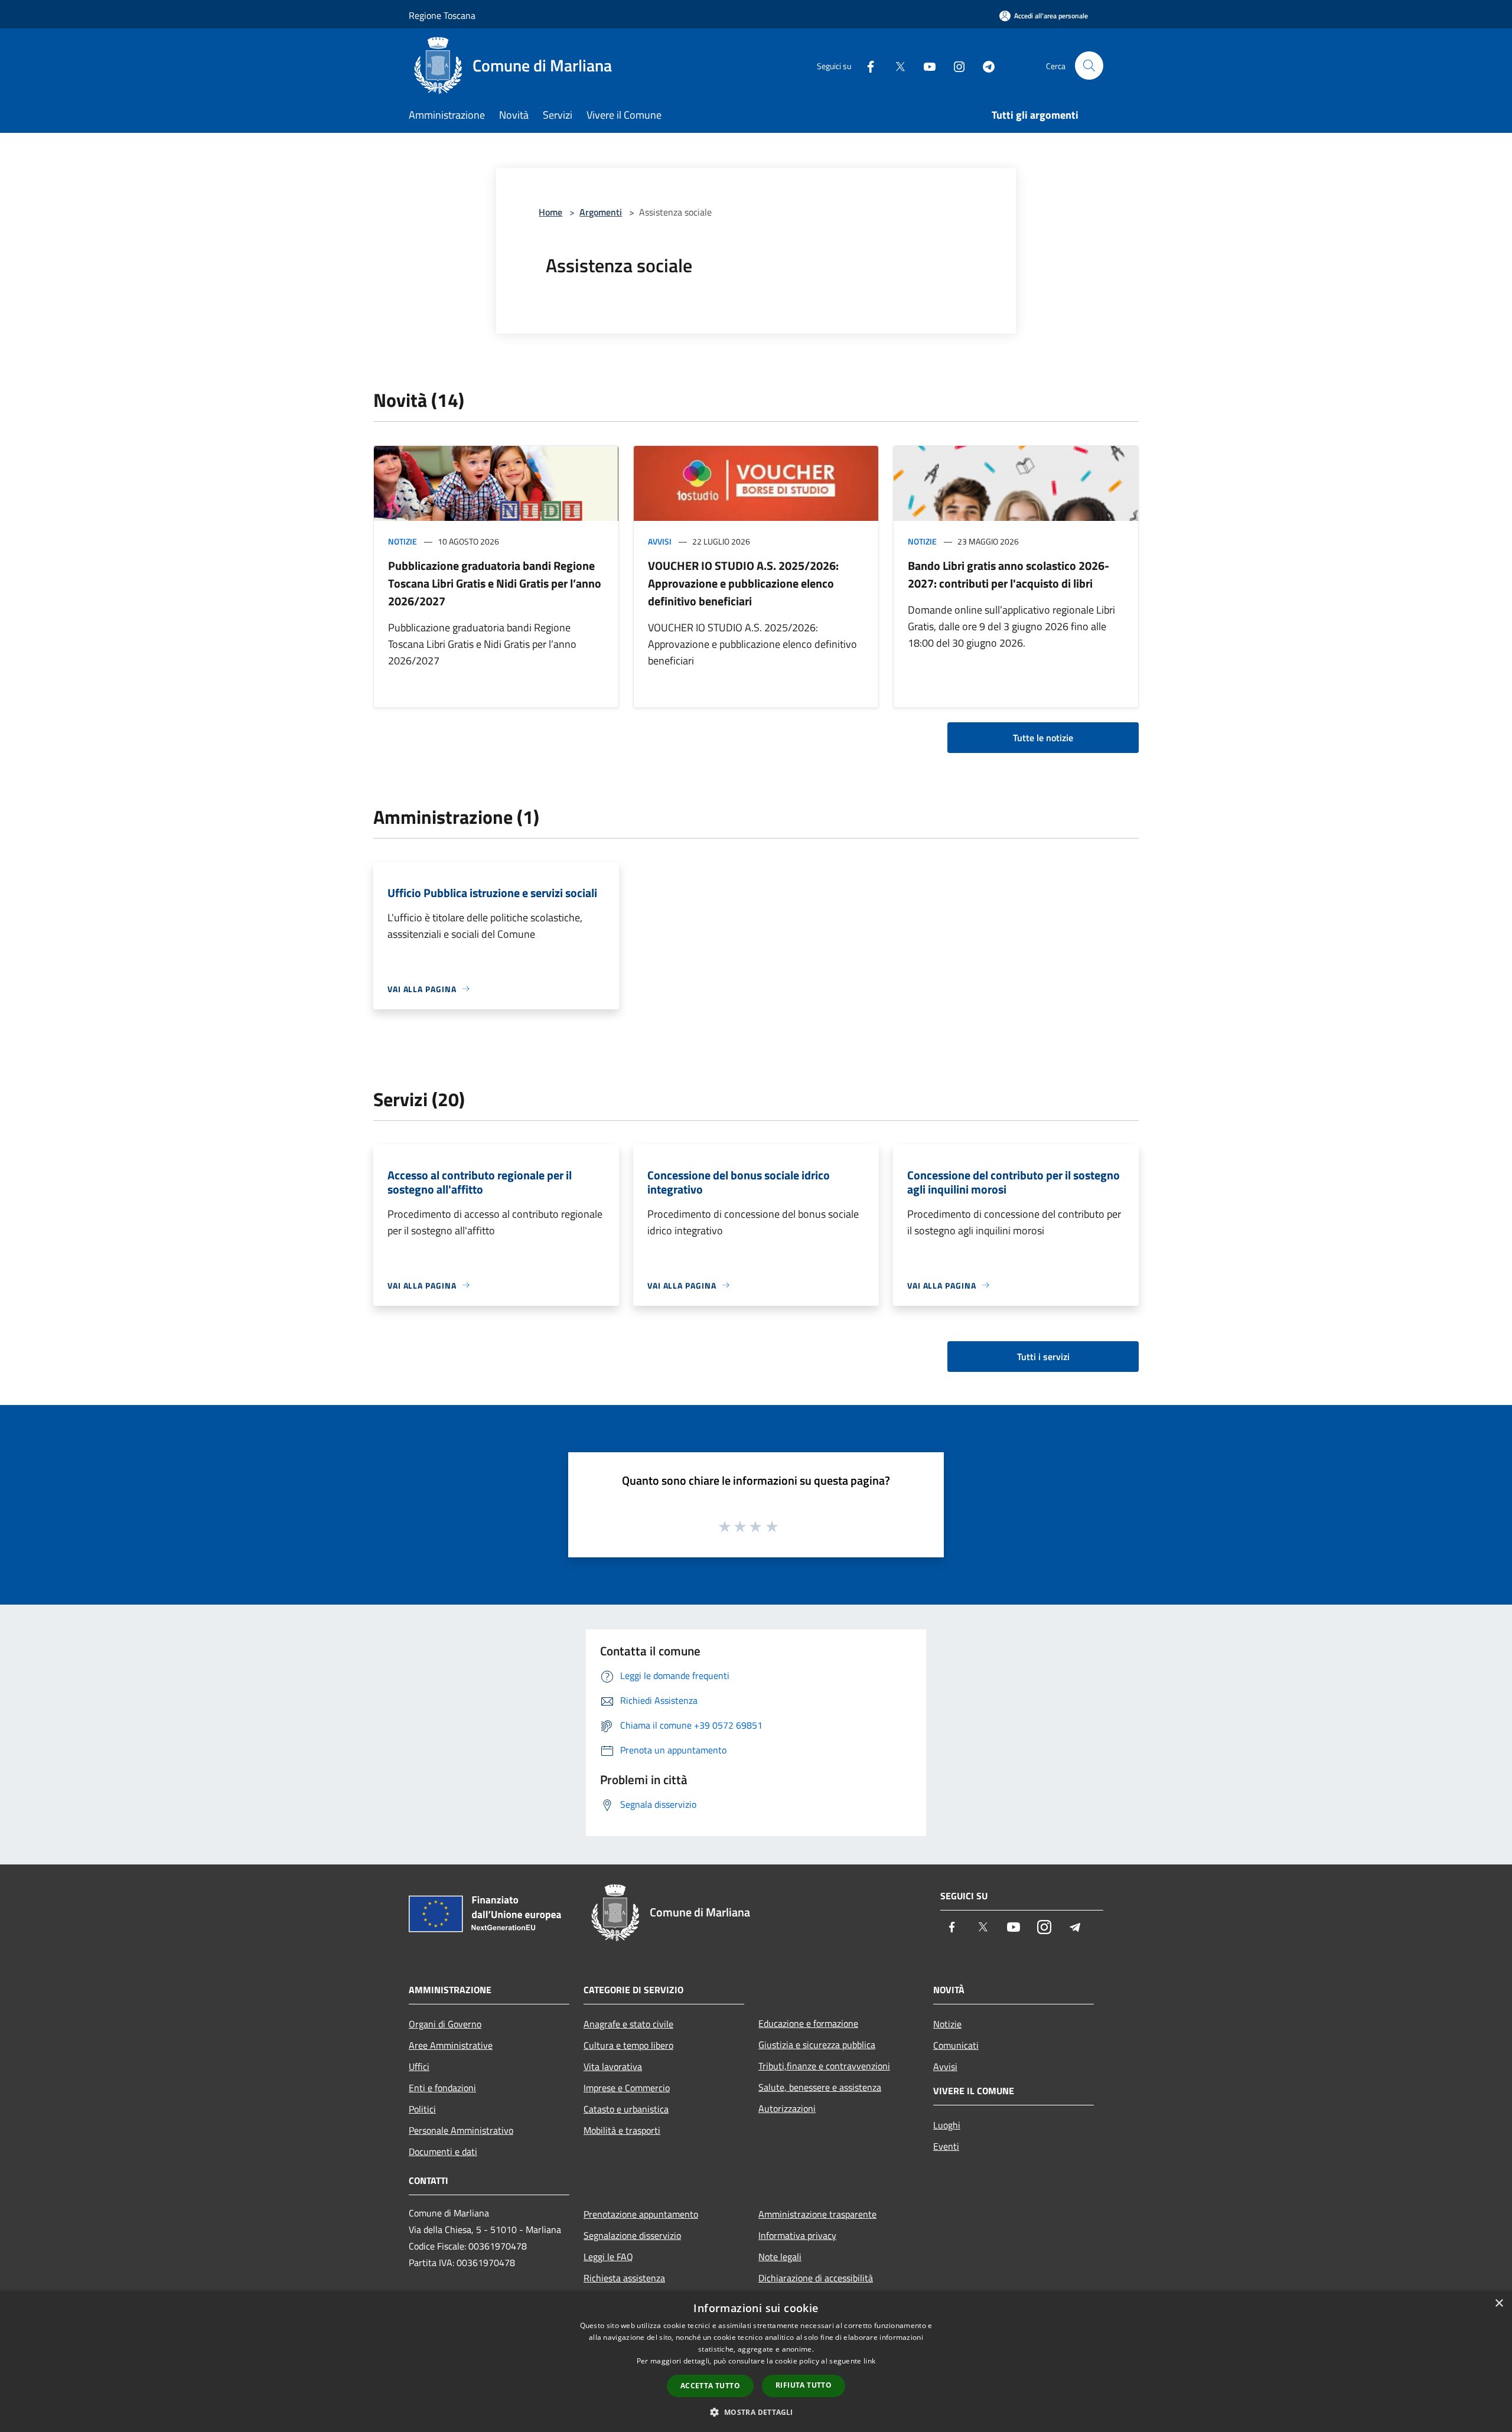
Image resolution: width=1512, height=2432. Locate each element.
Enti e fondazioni (442, 2088)
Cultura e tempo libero (628, 2045)
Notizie (403, 541)
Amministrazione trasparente (817, 2214)
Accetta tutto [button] (710, 2386)
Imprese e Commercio (627, 2088)
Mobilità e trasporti (622, 2130)
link (869, 2361)
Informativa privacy (797, 2235)
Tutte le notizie (1043, 738)
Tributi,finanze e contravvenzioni (824, 2066)
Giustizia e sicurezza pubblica (817, 2045)
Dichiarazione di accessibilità (816, 2278)
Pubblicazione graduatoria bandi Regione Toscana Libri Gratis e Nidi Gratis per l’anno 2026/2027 (495, 583)
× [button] (1499, 2304)
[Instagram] (954, 65)
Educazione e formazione (808, 2023)
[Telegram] (984, 65)
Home (550, 212)
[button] (756, 2412)
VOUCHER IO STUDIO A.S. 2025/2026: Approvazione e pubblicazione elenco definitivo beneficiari (743, 583)
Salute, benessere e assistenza (820, 2087)
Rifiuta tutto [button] (804, 2385)
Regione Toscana (442, 15)
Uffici (419, 2066)
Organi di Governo (445, 2024)
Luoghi (947, 2125)
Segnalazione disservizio (632, 2235)
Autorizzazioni (787, 2108)
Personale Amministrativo (461, 2130)
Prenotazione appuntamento (641, 2214)
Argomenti (601, 212)
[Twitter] (895, 65)
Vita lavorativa (613, 2066)
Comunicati (956, 2045)
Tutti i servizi (1043, 1357)
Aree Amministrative (451, 2045)
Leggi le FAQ (608, 2257)
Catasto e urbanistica (626, 2109)
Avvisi (660, 541)
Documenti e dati (443, 2151)
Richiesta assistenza (624, 2278)
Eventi (946, 2146)
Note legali (780, 2257)
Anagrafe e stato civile (628, 2024)
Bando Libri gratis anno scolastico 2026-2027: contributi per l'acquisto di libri (1008, 574)
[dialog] (756, 2361)
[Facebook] (866, 65)
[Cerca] (1089, 66)
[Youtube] (925, 65)
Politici (422, 2109)
